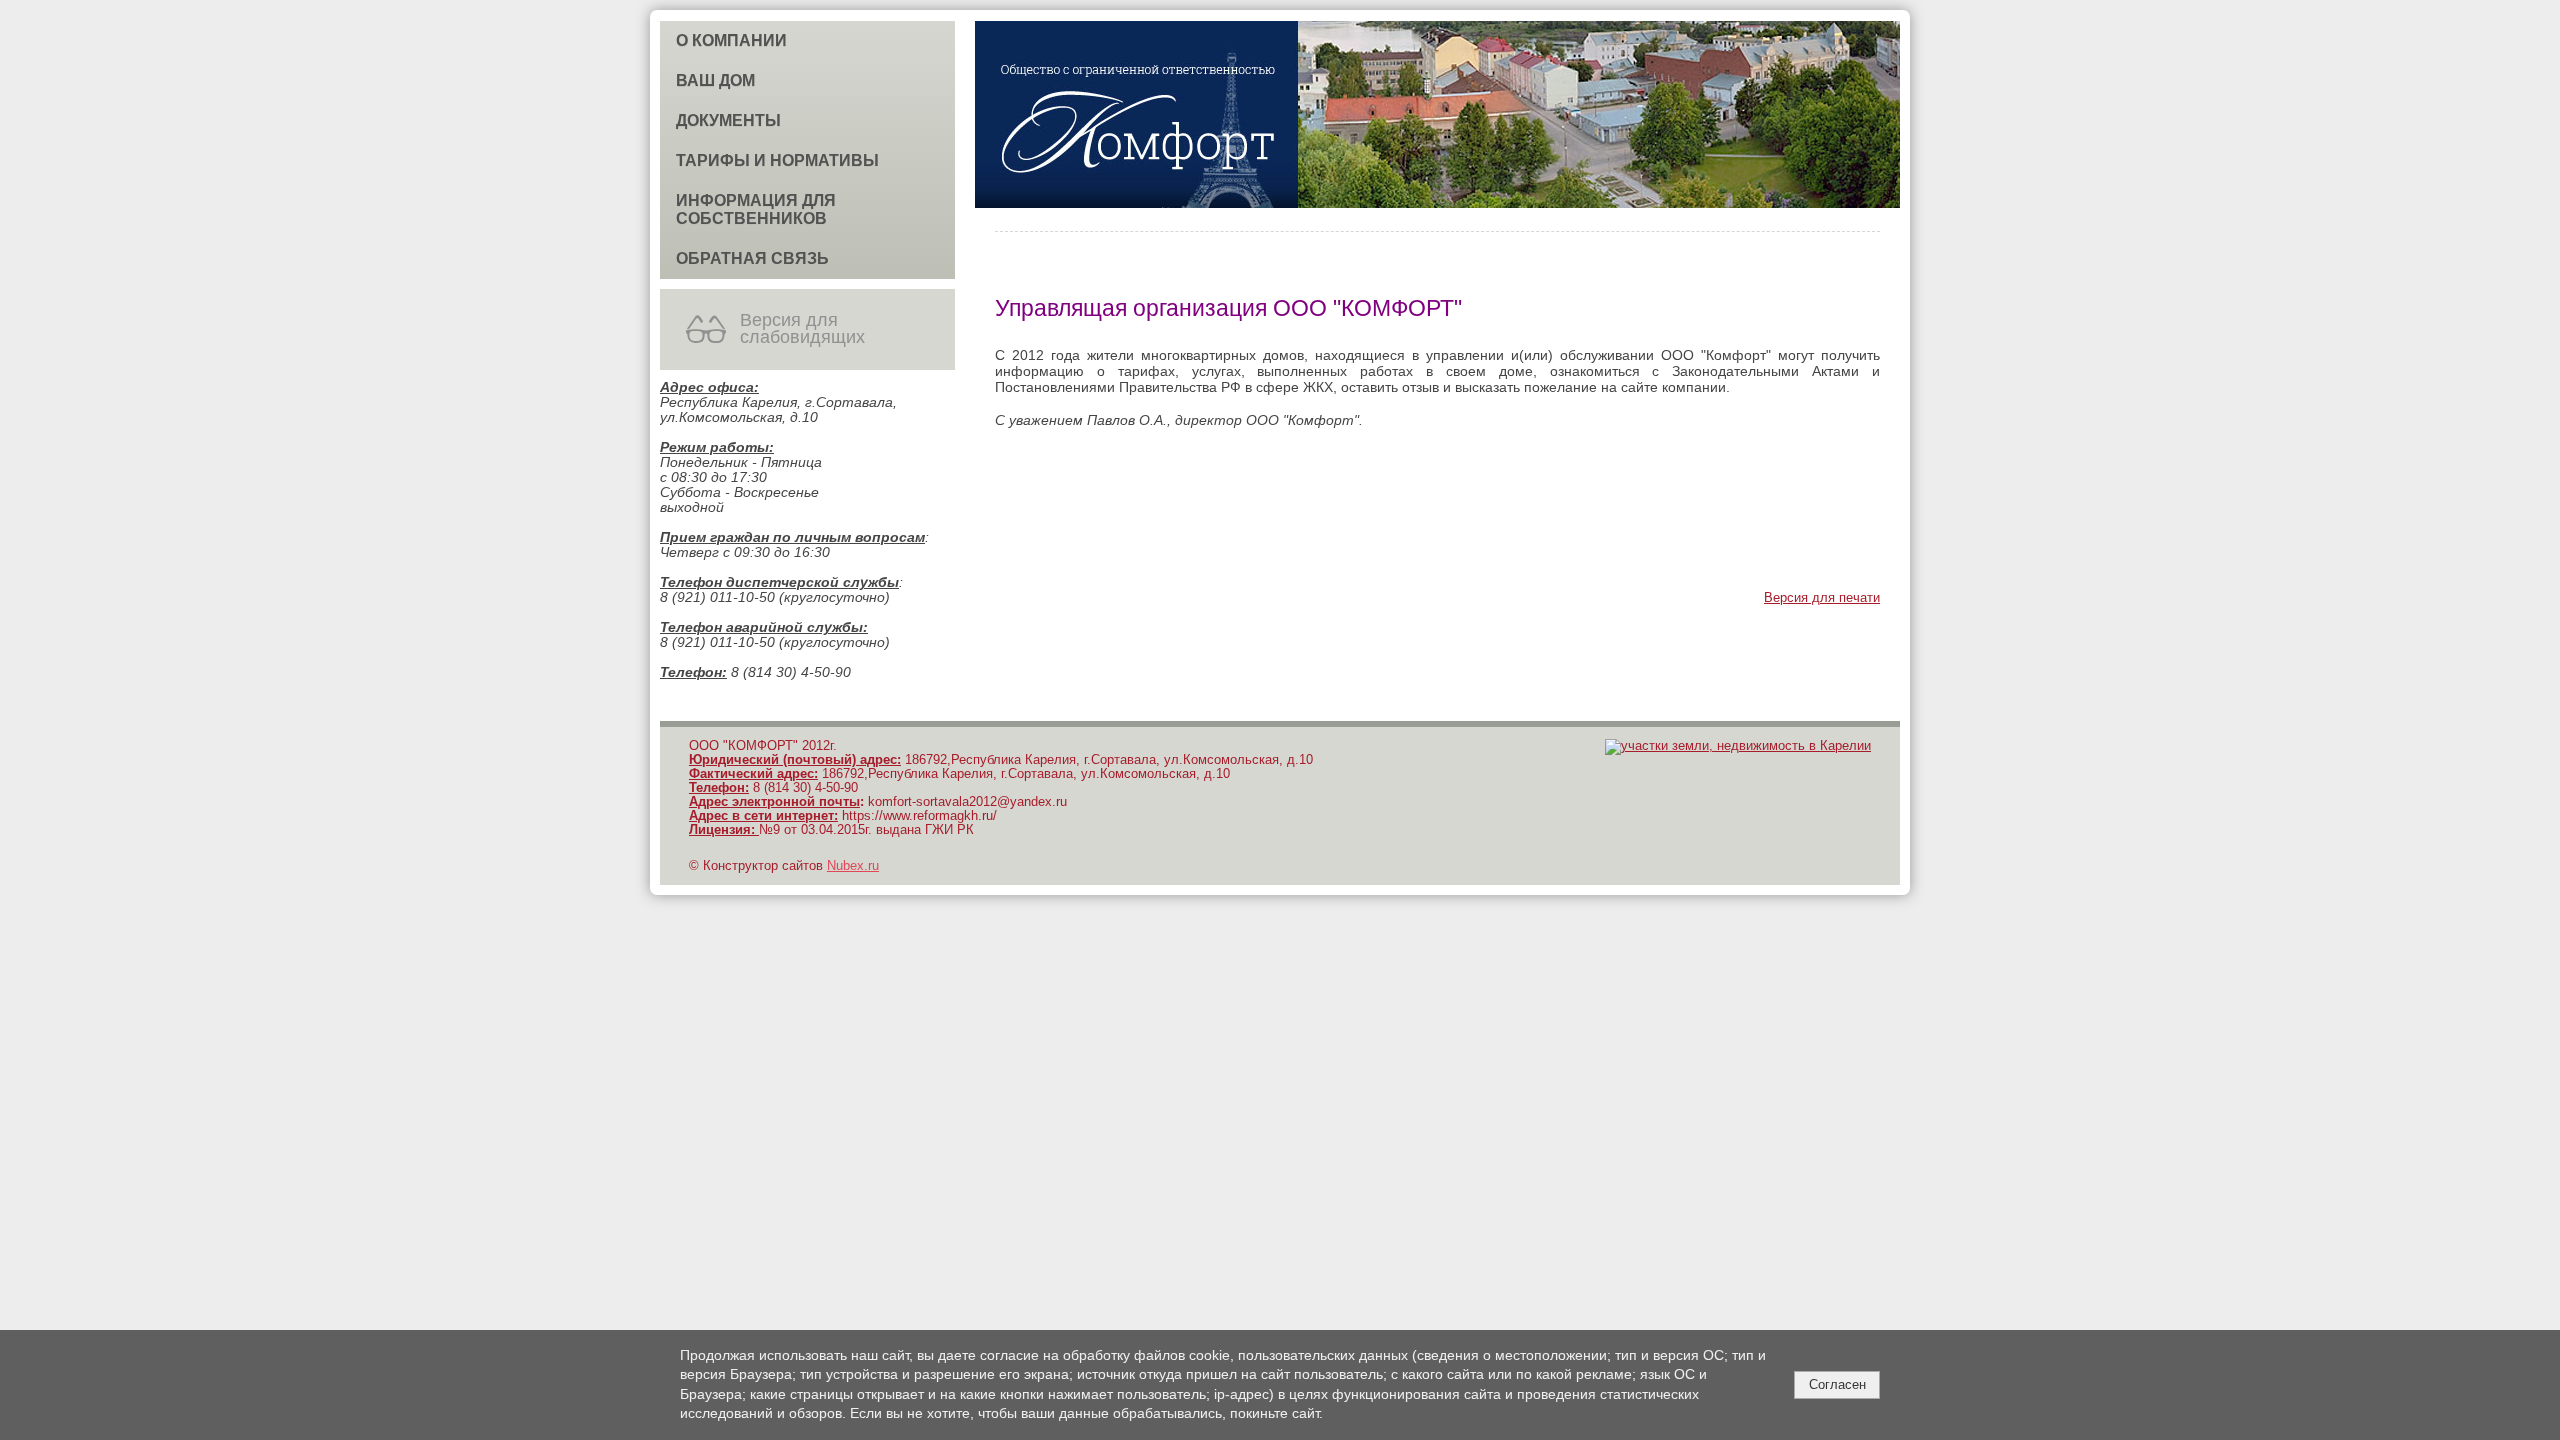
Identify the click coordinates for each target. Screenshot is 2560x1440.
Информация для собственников (756, 209)
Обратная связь (752, 258)
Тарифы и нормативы (777, 160)
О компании (731, 40)
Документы (728, 120)
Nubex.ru (853, 866)
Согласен (1837, 1384)
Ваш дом (715, 80)
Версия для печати (1822, 598)
